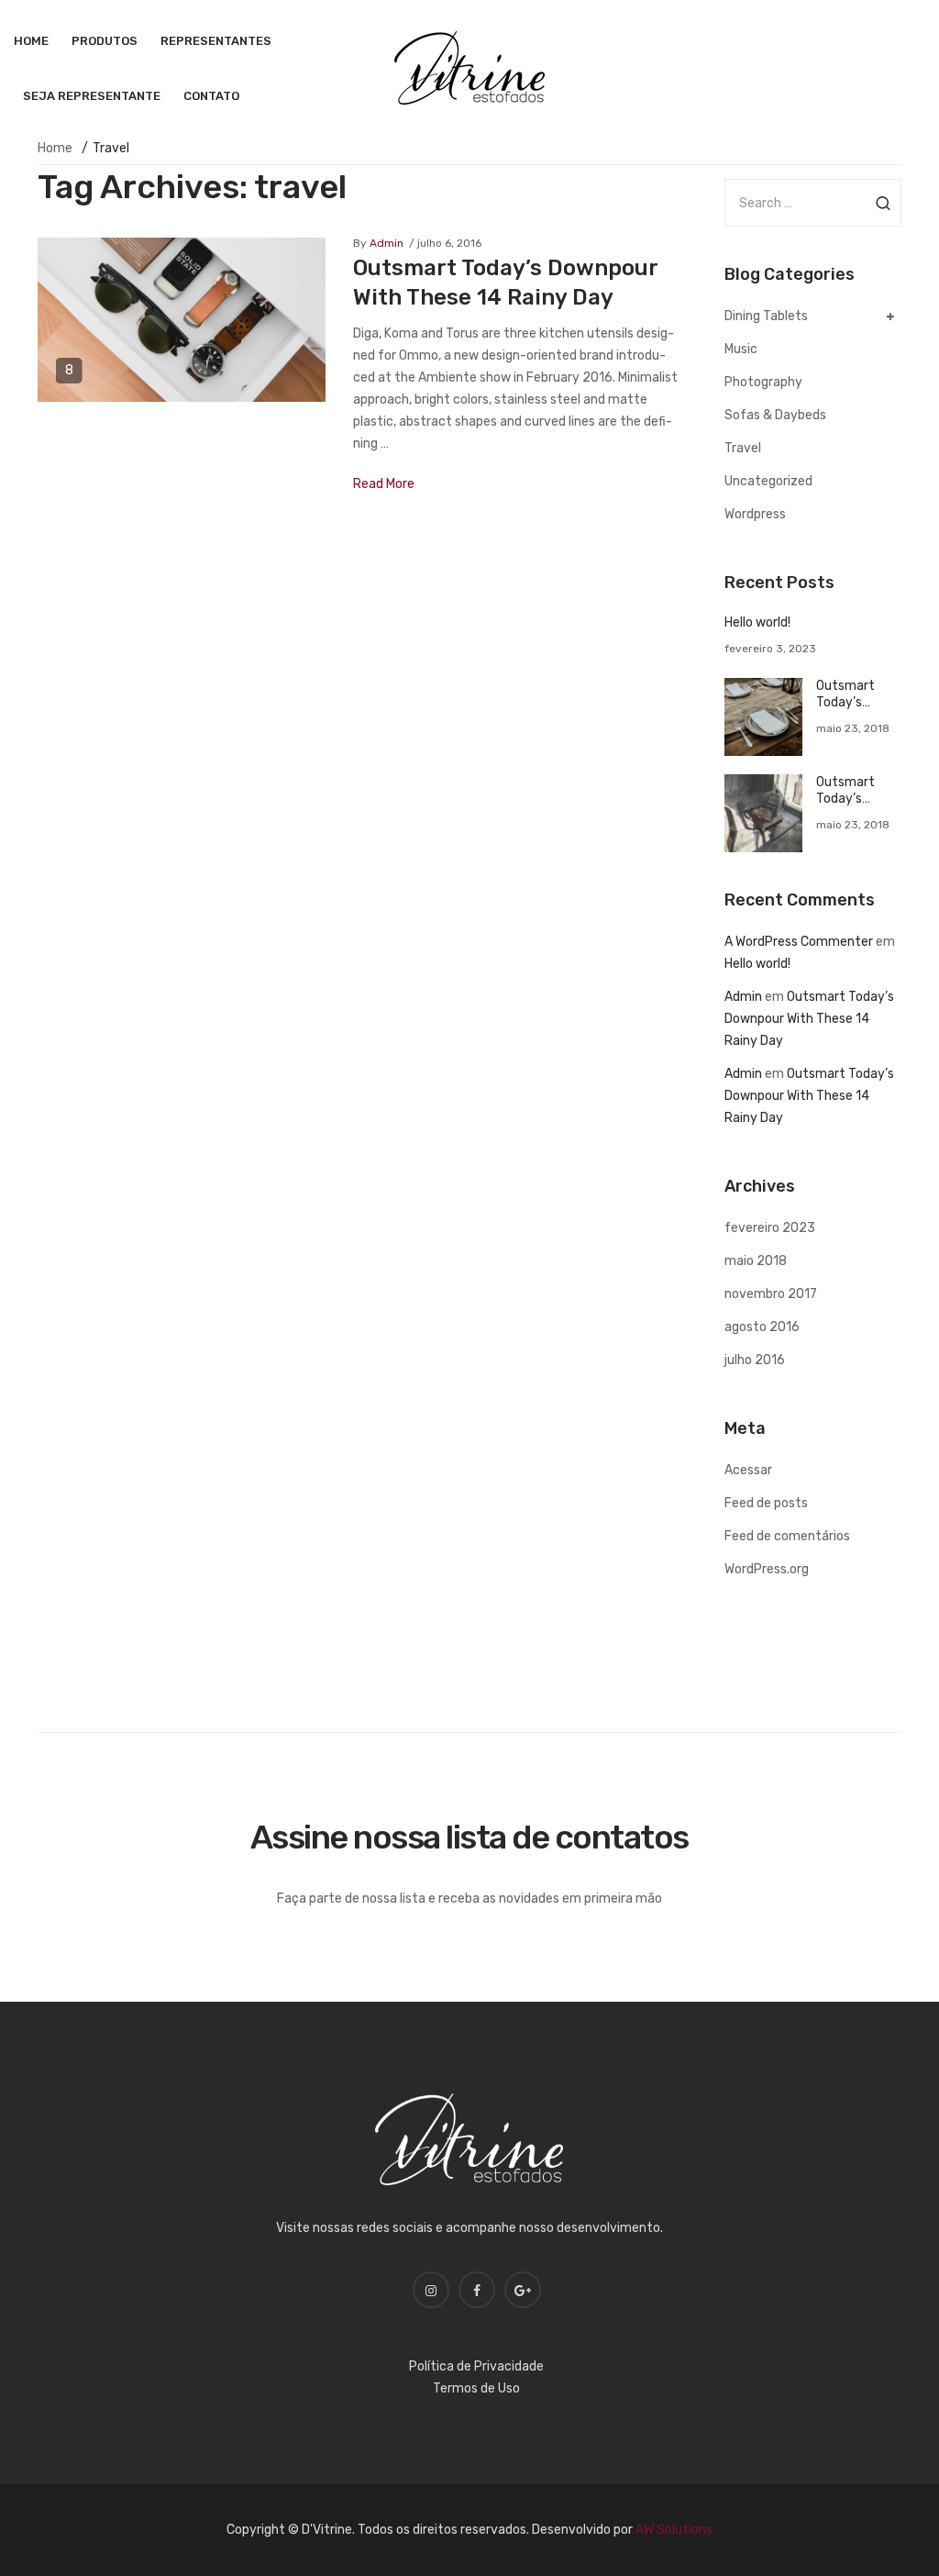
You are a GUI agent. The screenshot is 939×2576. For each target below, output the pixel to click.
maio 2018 (756, 1261)
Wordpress (755, 514)
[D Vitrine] (469, 67)
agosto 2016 (762, 1327)
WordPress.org (767, 1569)
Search (883, 203)
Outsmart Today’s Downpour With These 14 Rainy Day (857, 694)
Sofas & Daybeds (775, 415)
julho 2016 (755, 1360)
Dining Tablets (766, 316)
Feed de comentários (787, 1536)
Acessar (748, 1470)
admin (387, 243)
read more (384, 484)
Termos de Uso (476, 2388)
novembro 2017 (771, 1294)
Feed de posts (766, 1503)
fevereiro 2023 (770, 1228)
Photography (763, 382)
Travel (743, 448)
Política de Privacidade (476, 2366)
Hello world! (757, 622)
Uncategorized (768, 481)
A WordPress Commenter (799, 942)
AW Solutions (674, 2530)
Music (741, 349)
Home (55, 148)
